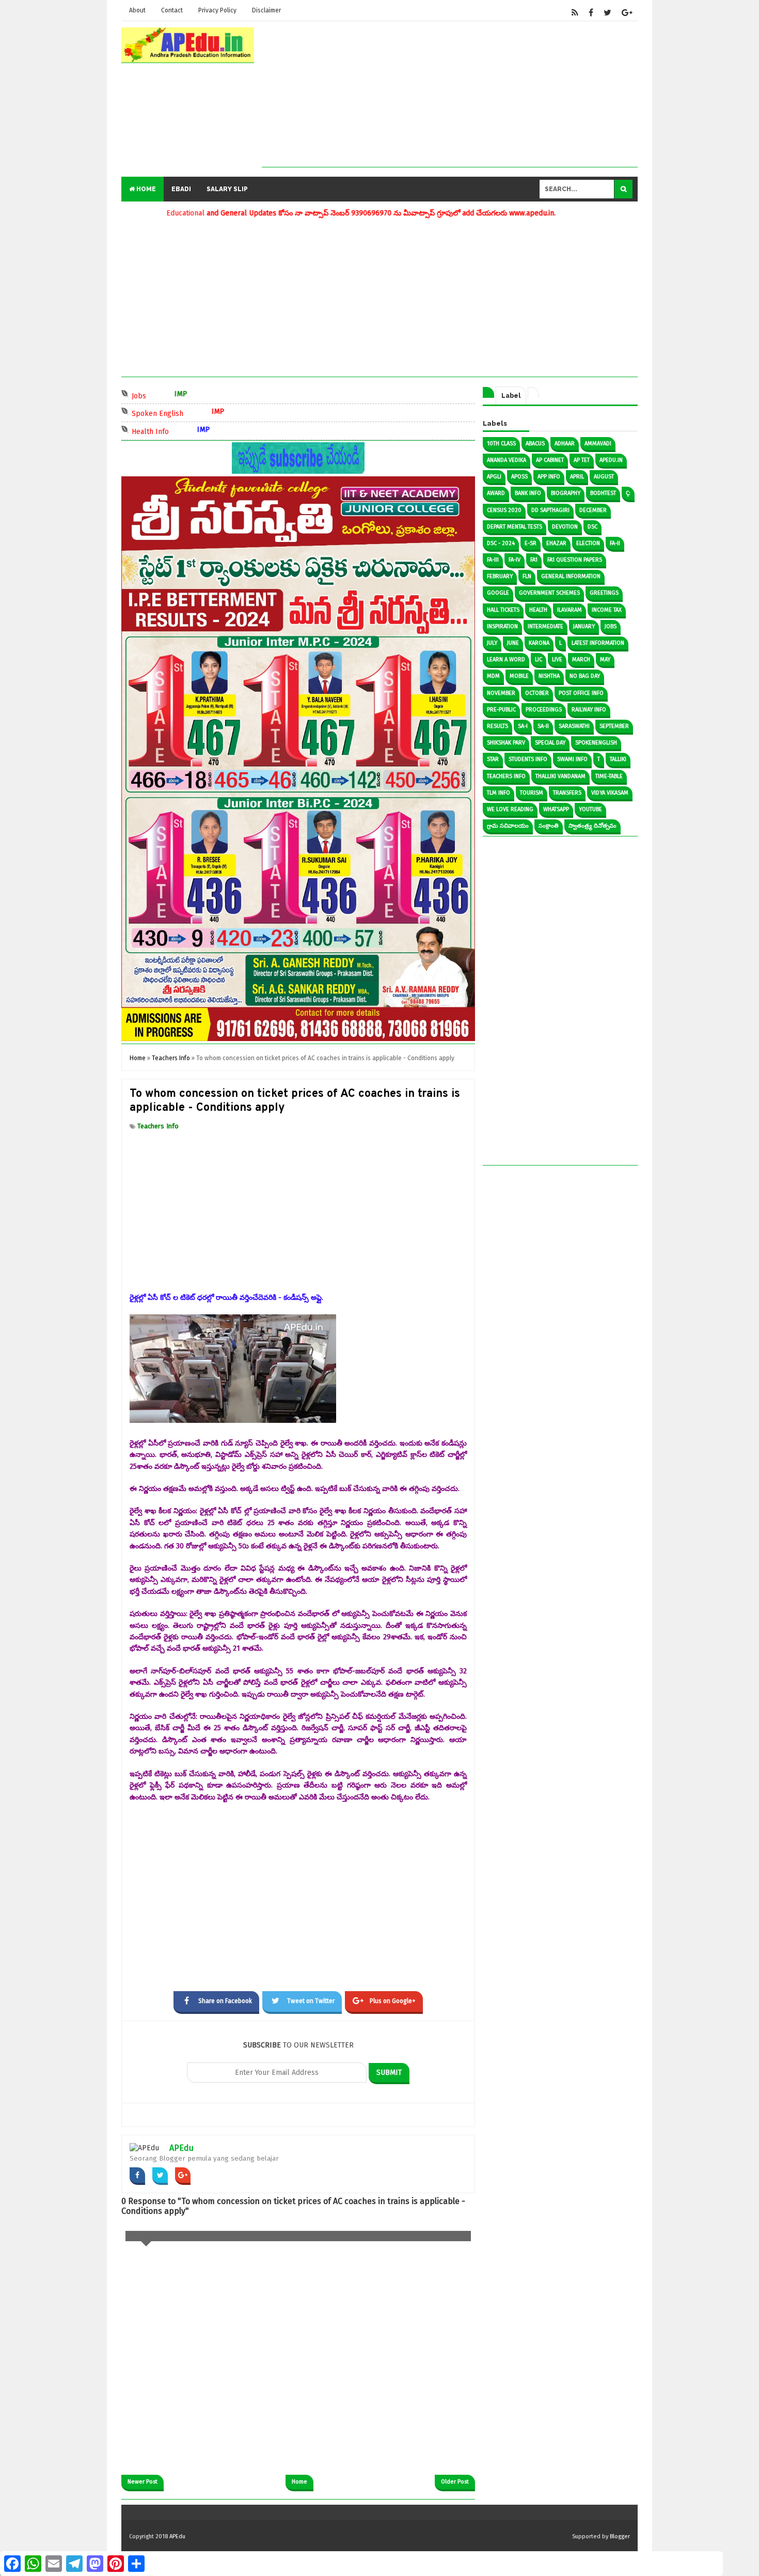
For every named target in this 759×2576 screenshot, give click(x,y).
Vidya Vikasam (610, 793)
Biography (566, 493)
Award (496, 493)
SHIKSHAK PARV (506, 743)
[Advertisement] (450, 95)
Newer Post (143, 2482)
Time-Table (609, 776)
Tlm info (499, 793)
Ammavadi (598, 444)
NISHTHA (549, 676)
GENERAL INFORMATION (571, 576)
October (537, 693)
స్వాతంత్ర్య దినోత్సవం (592, 826)
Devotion (565, 527)
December (593, 510)
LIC (539, 659)
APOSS (519, 477)
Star (493, 759)
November (501, 693)
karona (539, 643)
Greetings (604, 593)
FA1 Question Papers (575, 560)
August (604, 477)
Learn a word (506, 659)
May (605, 659)
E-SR (531, 543)
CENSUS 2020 (504, 510)
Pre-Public (501, 710)
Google (498, 593)
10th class (501, 444)
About (137, 10)
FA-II (615, 543)
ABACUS (535, 444)
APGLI (494, 477)
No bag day (585, 676)
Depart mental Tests (515, 527)
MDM (493, 676)
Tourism (532, 793)
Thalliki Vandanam (560, 776)
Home (145, 189)
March (581, 659)
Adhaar (565, 444)
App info (549, 477)
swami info (572, 759)
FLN (527, 576)
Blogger (620, 2536)
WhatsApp (556, 809)
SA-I (523, 726)
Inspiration (502, 626)
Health (538, 610)
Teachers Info (158, 1126)
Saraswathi (574, 726)
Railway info (589, 710)
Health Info (195, 431)
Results (497, 726)
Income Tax (607, 610)
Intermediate (545, 626)
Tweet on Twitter (311, 2001)
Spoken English (203, 413)
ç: (628, 493)
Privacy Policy (217, 10)
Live (557, 659)
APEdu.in (611, 460)
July (492, 643)
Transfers (567, 793)
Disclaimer (266, 10)
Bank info (528, 493)
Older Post (455, 2482)
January (584, 626)
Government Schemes (549, 593)
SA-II (543, 726)
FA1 (534, 560)
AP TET (582, 460)
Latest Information (598, 643)
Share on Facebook (225, 2001)
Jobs (184, 395)
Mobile (519, 676)
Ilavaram (570, 610)
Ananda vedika (507, 460)
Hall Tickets (503, 610)
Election (588, 543)
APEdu (181, 2148)
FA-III (493, 560)
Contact (172, 10)
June (513, 643)
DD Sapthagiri (550, 510)
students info (528, 759)
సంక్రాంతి (549, 826)
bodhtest (603, 493)
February (500, 576)
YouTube (590, 809)
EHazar (556, 543)
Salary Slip (227, 189)
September (614, 726)
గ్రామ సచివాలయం (508, 826)
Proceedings (544, 710)
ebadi (181, 189)
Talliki (618, 759)
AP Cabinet (550, 460)
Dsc (592, 527)
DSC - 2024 (501, 543)
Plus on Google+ (393, 2001)
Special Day (550, 743)
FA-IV (515, 560)
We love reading (510, 809)
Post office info (581, 693)
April (577, 477)
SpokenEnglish (596, 743)
